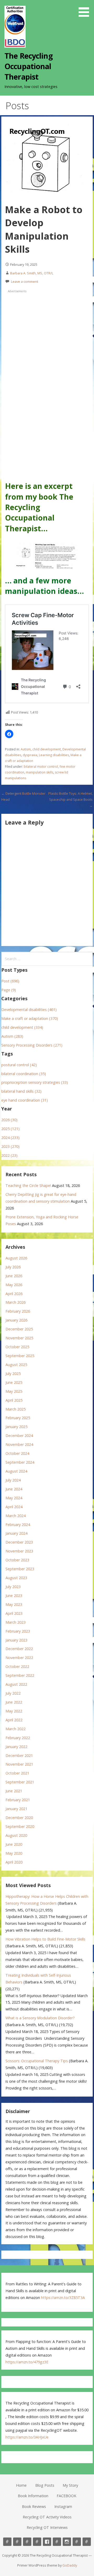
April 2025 (14, 1400)
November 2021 (19, 1764)
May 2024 (14, 1498)
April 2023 (14, 1613)
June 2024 (14, 1489)
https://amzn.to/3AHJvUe (27, 2437)
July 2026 (13, 1267)
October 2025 (17, 1347)
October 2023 (17, 1560)
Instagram (63, 2506)
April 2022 (14, 1720)
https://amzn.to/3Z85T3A (63, 2298)
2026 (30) (9, 1120)
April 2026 (14, 1294)
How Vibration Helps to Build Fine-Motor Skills (45, 1939)
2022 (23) (9, 1155)
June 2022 (14, 1702)
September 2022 (20, 1675)
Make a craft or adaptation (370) (30, 1018)
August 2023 (16, 1578)
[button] (86, 9)
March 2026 (16, 1302)
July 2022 (13, 1693)
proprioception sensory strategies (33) (35, 1082)
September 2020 (20, 1826)
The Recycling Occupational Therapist (29, 66)
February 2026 (18, 1311)
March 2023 (16, 1622)
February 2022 (18, 1738)
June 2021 (14, 1791)
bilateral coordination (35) (24, 1074)
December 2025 (19, 1329)
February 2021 (18, 1800)
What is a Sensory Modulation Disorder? (40, 2018)
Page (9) (9, 990)
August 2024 (16, 1471)
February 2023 (18, 1631)
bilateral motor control (41, 767)
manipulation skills (40, 772)
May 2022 (14, 1711)
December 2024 (19, 1436)
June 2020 (14, 1844)
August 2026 (16, 1258)
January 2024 (16, 1533)
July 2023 (13, 1587)
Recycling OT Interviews (47, 2527)
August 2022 (16, 1684)
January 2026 (16, 1320)
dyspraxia (30, 755)
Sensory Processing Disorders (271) (32, 1045)
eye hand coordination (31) (25, 1100)
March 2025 (16, 1409)
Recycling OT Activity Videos (47, 2517)
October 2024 (17, 1453)
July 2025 (13, 1373)
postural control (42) (19, 1065)
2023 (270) (10, 1146)
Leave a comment (25, 281)
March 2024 (16, 1516)
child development (47, 749)
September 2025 (20, 1356)
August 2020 (16, 1835)
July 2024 (13, 1480)
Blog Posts (45, 2485)
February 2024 (18, 1525)
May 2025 (14, 1391)
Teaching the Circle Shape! (28, 1185)
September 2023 (20, 1569)
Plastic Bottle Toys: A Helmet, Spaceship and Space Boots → (70, 800)
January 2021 (16, 1809)
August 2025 (16, 1365)
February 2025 (18, 1418)
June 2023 (14, 1596)
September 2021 (20, 1782)
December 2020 (19, 1818)
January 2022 (16, 1747)
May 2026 (14, 1285)
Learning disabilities (54, 755)
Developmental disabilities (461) (29, 1010)
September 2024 (20, 1462)
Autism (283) (12, 1036)
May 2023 (14, 1604)
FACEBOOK (66, 2496)
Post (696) (10, 981)
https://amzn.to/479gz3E (27, 2362)
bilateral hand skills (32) (21, 1091)
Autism (26, 749)
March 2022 (16, 1729)
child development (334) (22, 1027)
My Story (70, 2485)
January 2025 (16, 1427)
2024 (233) (10, 1138)
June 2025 (14, 1382)
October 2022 (17, 1666)
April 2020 (14, 1862)
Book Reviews (34, 2506)
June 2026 (14, 1276)
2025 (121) (10, 1129)
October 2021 (17, 1773)
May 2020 (14, 1853)
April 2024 (14, 1507)
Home (21, 2485)
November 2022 (19, 1658)
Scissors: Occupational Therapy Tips (37, 2061)
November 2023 (19, 1551)
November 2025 (19, 1338)
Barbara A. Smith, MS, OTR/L (32, 273)
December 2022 (19, 1649)
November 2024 (19, 1444)
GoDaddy (70, 2565)
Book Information (33, 2496)
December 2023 (19, 1542)
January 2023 (16, 1640)
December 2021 (19, 1756)
